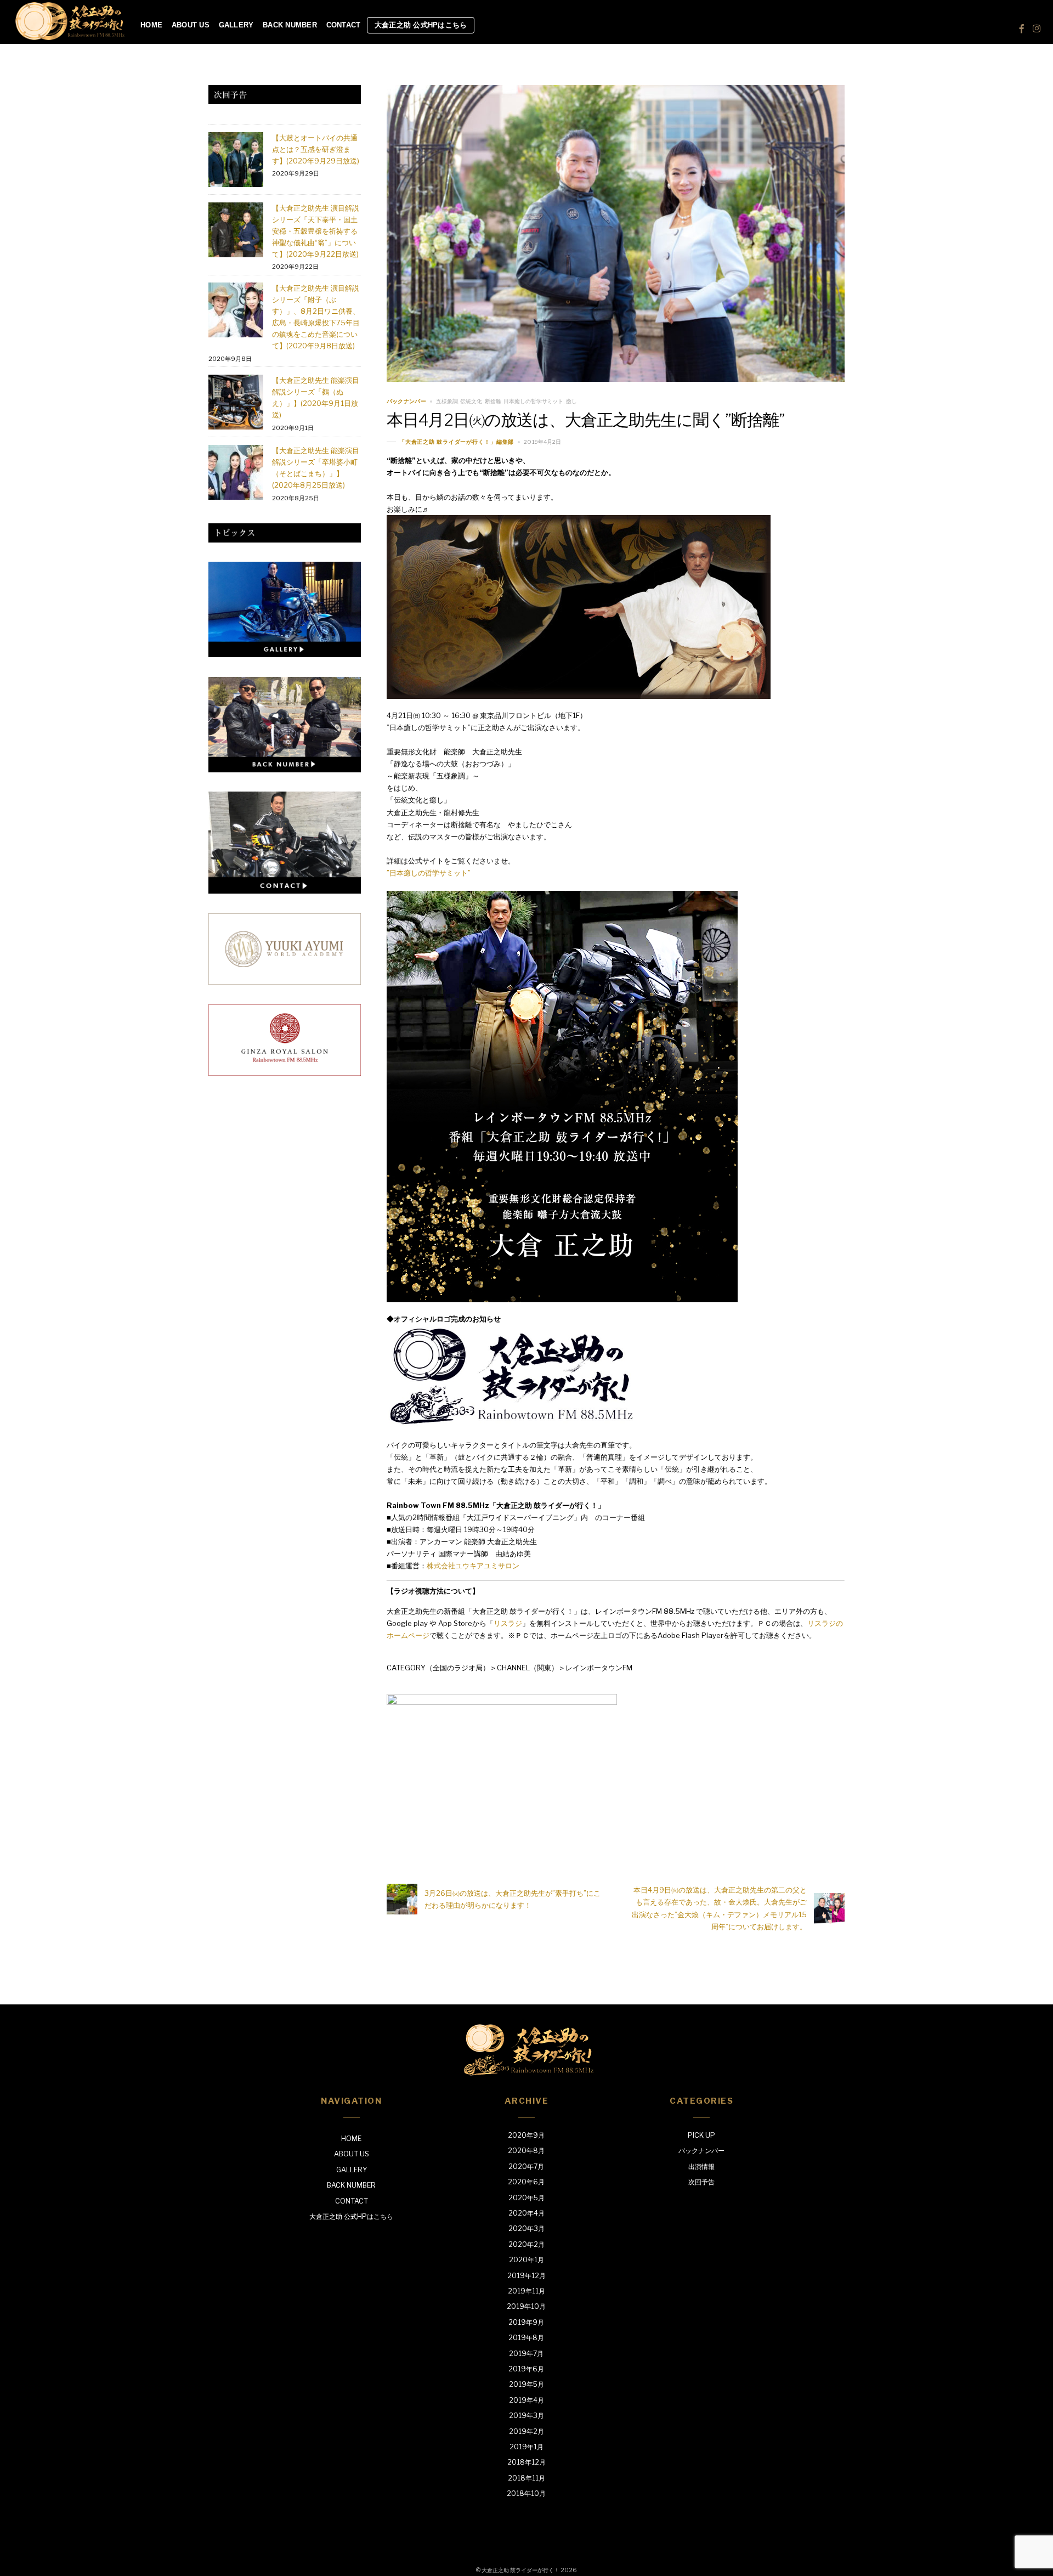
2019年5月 (526, 2384)
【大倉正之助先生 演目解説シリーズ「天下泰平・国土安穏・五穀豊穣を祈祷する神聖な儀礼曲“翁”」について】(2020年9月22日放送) (316, 231)
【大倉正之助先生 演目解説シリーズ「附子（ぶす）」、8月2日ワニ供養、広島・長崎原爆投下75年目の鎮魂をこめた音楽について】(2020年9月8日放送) (316, 317)
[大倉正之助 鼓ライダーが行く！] (70, 36)
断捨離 (493, 401)
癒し (571, 401)
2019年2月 (526, 2431)
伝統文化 (471, 401)
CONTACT (344, 25)
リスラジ (508, 1623)
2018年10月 (526, 2493)
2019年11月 (526, 2291)
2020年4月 (526, 2213)
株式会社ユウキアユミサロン (473, 1566)
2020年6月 (526, 2182)
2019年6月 (526, 2369)
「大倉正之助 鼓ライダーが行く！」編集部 (457, 442)
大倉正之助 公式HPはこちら (421, 25)
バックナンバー (406, 401)
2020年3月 (526, 2228)
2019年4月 (526, 2400)
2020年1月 (526, 2260)
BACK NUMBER (290, 25)
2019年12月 (526, 2276)
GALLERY (236, 25)
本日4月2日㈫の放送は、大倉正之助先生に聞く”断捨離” (586, 420)
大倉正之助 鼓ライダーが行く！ (520, 2570)
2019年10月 (526, 2306)
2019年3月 (526, 2416)
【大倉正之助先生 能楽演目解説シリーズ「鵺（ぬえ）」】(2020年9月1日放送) (316, 397)
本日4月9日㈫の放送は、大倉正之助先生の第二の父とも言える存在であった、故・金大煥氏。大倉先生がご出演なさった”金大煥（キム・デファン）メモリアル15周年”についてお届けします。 (719, 1908)
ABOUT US (191, 25)
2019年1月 (526, 2447)
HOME (151, 25)
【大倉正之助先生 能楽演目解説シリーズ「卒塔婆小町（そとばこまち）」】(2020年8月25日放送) (316, 468)
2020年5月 (526, 2198)
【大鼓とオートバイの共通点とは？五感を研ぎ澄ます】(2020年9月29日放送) (316, 149)
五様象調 (447, 401)
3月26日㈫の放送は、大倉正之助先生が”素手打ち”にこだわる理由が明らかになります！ (513, 1899)
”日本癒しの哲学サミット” (429, 873)
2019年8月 (526, 2338)
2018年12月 (526, 2462)
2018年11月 (526, 2478)
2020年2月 (526, 2244)
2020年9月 (526, 2135)
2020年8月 (526, 2151)
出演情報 (701, 2167)
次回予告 (701, 2182)
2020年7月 (526, 2167)
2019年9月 (526, 2322)
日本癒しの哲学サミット (533, 401)
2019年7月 (526, 2354)
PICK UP (701, 2135)
